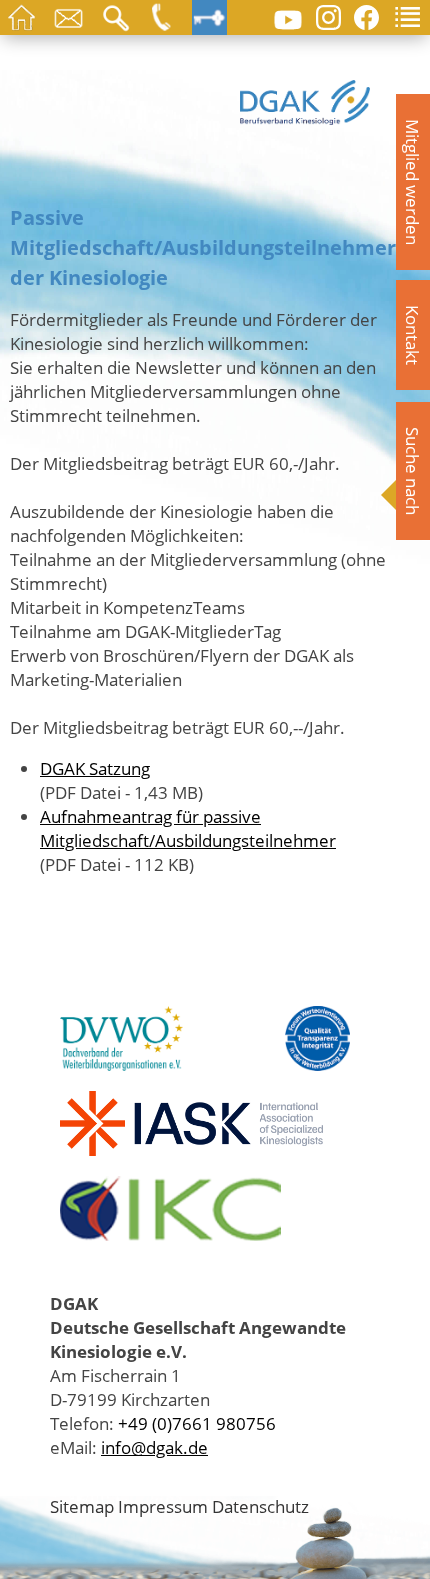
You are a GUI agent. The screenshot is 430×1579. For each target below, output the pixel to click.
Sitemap (82, 1506)
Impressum (163, 1506)
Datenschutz (260, 1506)
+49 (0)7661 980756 (197, 1423)
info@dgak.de (154, 1447)
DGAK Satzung (95, 768)
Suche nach (413, 471)
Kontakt (413, 335)
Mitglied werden (413, 182)
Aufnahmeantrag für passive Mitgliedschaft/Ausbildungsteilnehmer (188, 828)
